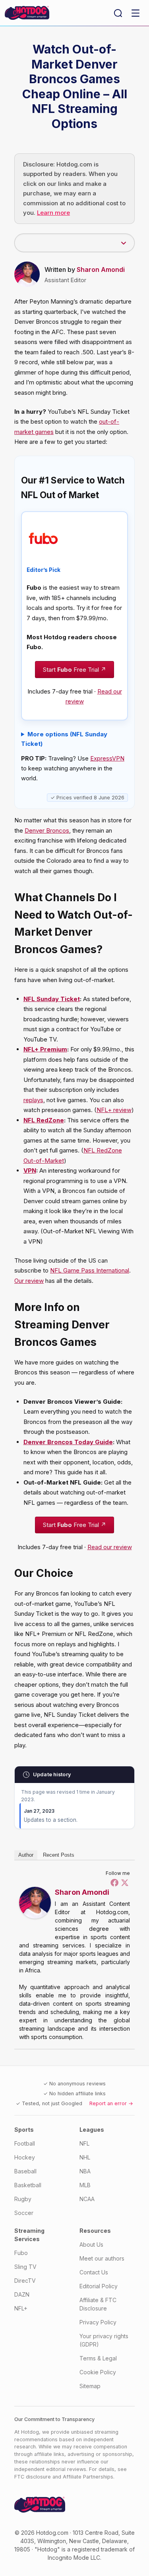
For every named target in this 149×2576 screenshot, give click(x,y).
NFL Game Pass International (90, 1270)
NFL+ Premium (45, 1049)
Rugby (23, 2199)
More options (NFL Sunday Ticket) (64, 739)
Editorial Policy (99, 2286)
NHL (85, 2157)
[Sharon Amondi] (35, 1903)
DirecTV (25, 2281)
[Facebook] (114, 1882)
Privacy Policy (98, 2322)
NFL (84, 2143)
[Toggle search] (118, 13)
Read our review (110, 1547)
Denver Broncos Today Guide (68, 1442)
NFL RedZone (44, 1120)
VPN (30, 1170)
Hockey (25, 2157)
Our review (29, 1281)
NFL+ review (114, 1110)
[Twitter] (125, 1882)
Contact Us (94, 2272)
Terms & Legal (98, 2358)
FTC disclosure (33, 2477)
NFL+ (21, 2308)
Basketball (28, 2185)
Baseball (25, 2171)
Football (25, 2143)
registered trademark (100, 2549)
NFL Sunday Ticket (52, 999)
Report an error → (111, 2103)
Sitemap (90, 2386)
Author (26, 1855)
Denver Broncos (47, 830)
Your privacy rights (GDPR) (104, 2340)
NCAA (87, 2199)
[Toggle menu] (135, 13)
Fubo (21, 2253)
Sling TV (25, 2267)
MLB (85, 2185)
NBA (85, 2171)
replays (33, 1100)
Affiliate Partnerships (88, 2477)
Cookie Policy (98, 2372)
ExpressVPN (107, 759)
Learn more (53, 213)
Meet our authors (102, 2258)
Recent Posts (59, 1855)
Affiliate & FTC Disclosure (98, 2304)
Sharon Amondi (101, 269)
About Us (91, 2244)
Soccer (24, 2213)
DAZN (22, 2294)
